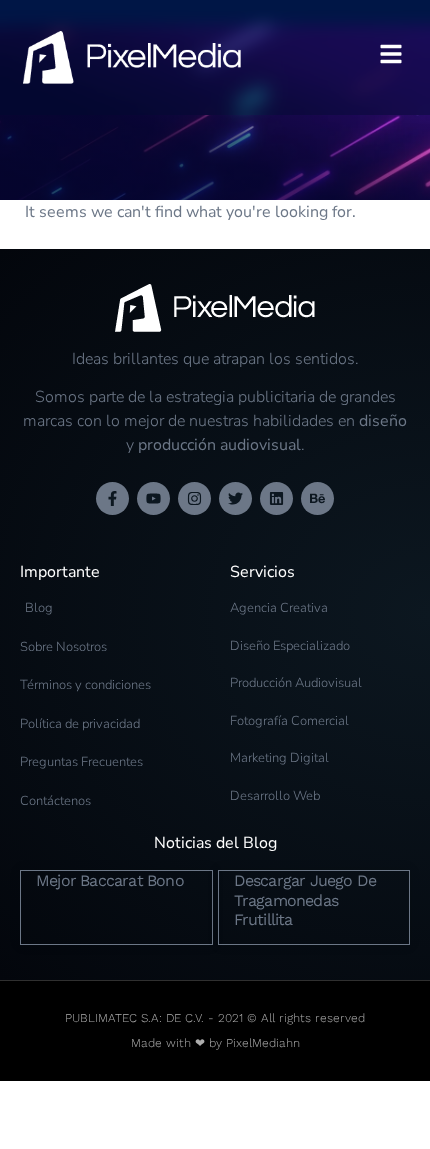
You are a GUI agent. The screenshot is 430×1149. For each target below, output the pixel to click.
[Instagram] (194, 498)
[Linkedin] (276, 498)
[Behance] (317, 498)
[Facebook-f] (112, 498)
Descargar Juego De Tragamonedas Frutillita (305, 899)
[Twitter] (235, 498)
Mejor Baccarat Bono (110, 880)
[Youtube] (153, 498)
